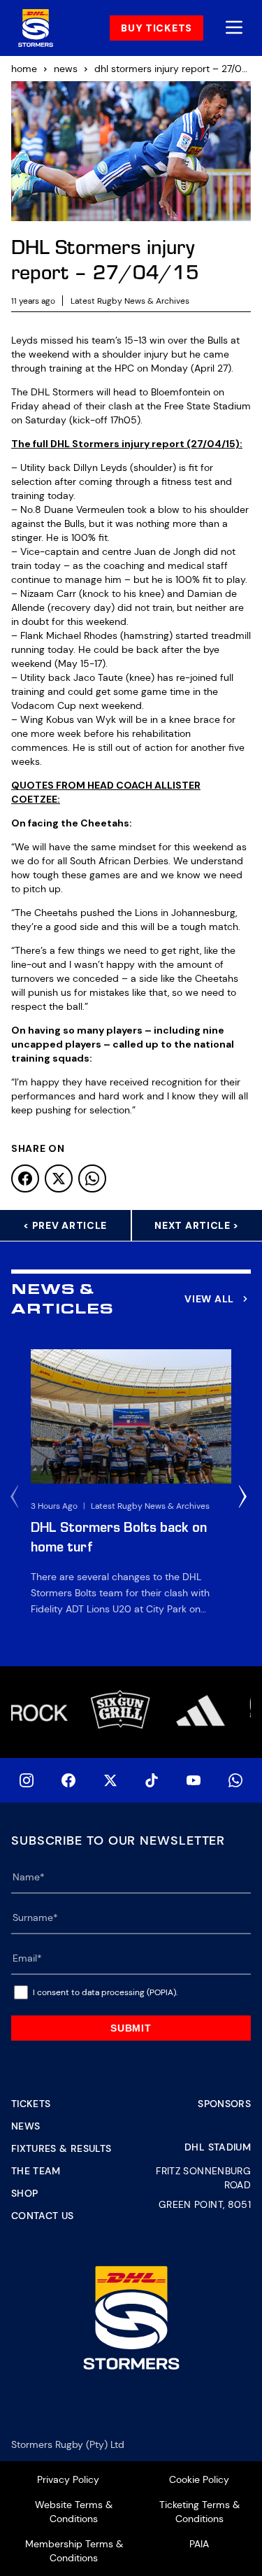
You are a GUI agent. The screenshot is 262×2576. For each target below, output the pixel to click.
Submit (131, 2028)
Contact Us (43, 2216)
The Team (36, 2171)
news (66, 69)
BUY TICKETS (157, 28)
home (24, 69)
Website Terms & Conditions (74, 2512)
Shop (24, 2193)
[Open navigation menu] (234, 28)
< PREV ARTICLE (65, 1225)
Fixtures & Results (61, 2148)
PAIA (199, 2544)
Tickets (31, 2104)
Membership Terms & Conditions (74, 2551)
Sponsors (224, 2104)
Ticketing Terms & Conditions (199, 2512)
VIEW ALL (209, 1299)
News (26, 2126)
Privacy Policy (68, 2479)
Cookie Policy (199, 2479)
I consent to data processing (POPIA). (105, 1992)
